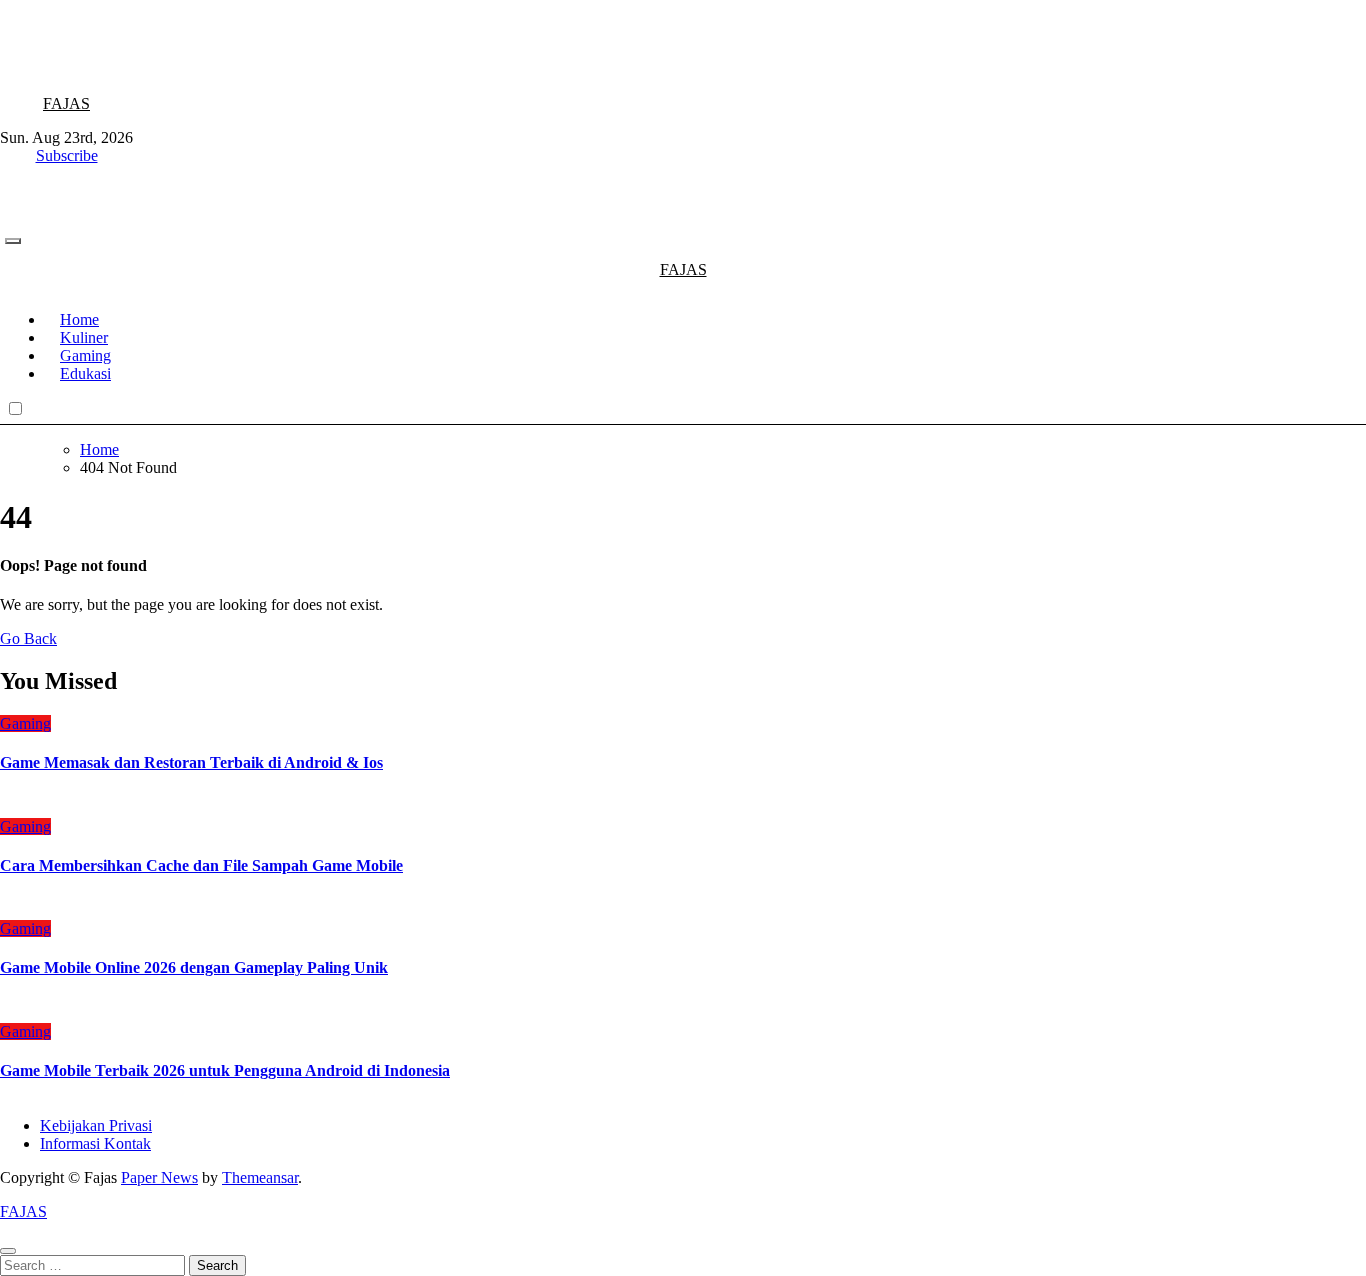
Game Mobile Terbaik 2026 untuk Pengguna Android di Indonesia (225, 1070)
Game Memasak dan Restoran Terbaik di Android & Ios (191, 762)
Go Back (28, 638)
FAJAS (66, 103)
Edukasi (85, 373)
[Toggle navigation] (13, 241)
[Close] (8, 1251)
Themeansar (260, 1177)
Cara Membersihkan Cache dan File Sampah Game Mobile (201, 865)
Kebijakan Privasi (96, 1125)
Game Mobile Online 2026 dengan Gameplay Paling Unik (194, 967)
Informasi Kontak (95, 1143)
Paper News (159, 1177)
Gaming (25, 723)
